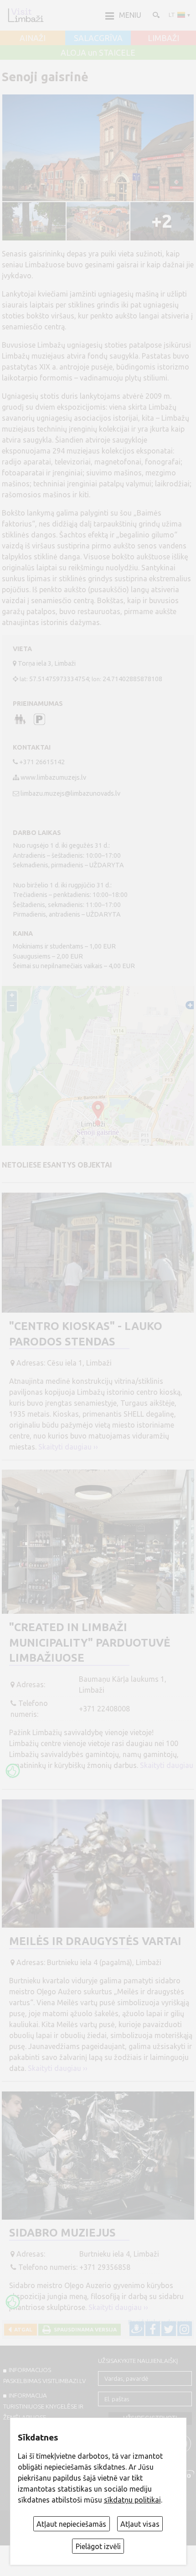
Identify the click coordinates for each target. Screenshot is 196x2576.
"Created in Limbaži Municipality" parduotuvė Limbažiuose (90, 1643)
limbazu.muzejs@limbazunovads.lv (70, 793)
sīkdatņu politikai (132, 2500)
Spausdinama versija (84, 2329)
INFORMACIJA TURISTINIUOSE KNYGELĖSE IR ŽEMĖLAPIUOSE (43, 2406)
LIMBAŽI (163, 38)
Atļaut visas (140, 2524)
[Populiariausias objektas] (13, 1771)
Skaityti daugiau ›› (68, 1447)
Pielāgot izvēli (98, 2546)
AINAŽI (33, 38)
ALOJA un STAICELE (98, 53)
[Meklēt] (155, 15)
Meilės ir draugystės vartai (95, 1941)
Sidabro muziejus (62, 2233)
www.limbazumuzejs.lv (53, 777)
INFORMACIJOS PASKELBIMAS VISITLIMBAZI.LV (44, 2375)
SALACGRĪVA (98, 38)
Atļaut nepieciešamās (71, 2524)
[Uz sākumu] (26, 15)
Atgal (22, 2329)
